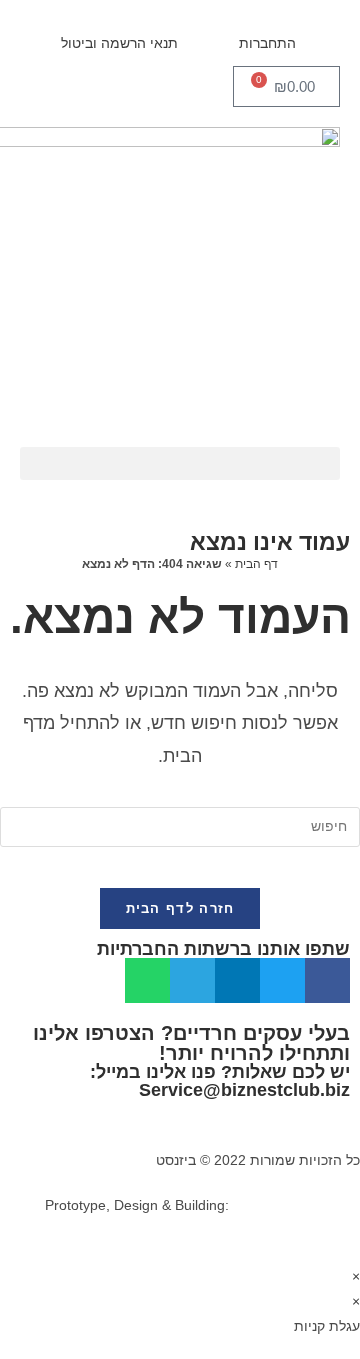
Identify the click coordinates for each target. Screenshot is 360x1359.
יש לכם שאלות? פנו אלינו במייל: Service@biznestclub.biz (220, 1081)
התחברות (267, 43)
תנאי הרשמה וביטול (119, 43)
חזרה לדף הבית (180, 908)
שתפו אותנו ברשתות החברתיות (223, 949)
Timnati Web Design (296, 1205)
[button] (180, 463)
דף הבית (256, 564)
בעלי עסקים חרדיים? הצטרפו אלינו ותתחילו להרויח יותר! (191, 1043)
